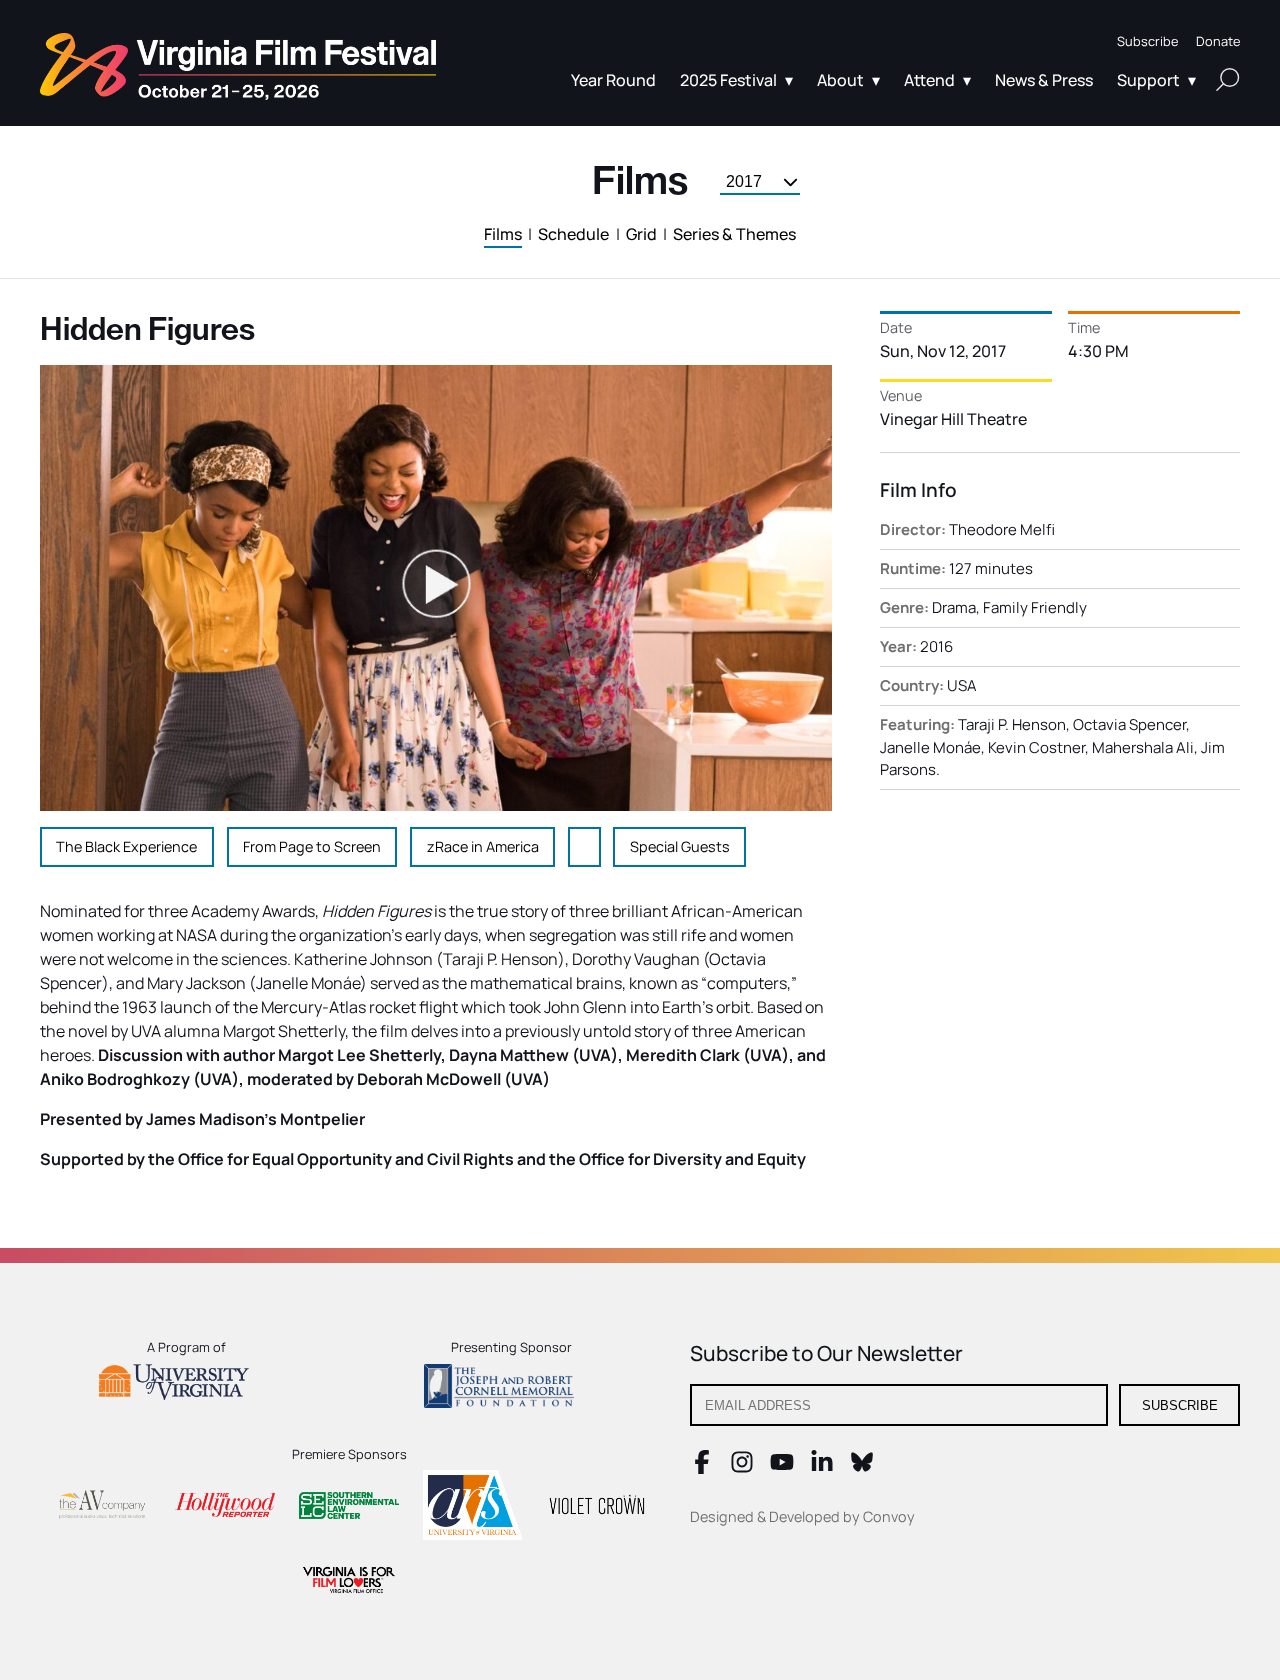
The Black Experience (126, 846)
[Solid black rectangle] (597, 1508)
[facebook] (702, 1468)
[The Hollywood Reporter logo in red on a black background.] (225, 1507)
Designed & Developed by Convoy (802, 1516)
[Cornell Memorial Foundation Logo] (511, 1389)
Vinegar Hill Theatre (953, 419)
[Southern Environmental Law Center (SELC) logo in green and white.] (349, 1508)
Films (503, 234)
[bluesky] (862, 1468)
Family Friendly (1035, 607)
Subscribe (1180, 1405)
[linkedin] (822, 1468)
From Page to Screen (312, 846)
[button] (1147, 41)
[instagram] (742, 1468)
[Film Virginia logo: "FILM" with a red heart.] (349, 1582)
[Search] (1228, 79)
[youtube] (782, 1468)
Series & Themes (734, 234)
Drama (954, 607)
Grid (641, 234)
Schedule (573, 234)
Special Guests (680, 846)
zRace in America (483, 846)
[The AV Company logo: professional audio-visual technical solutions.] (101, 1508)
